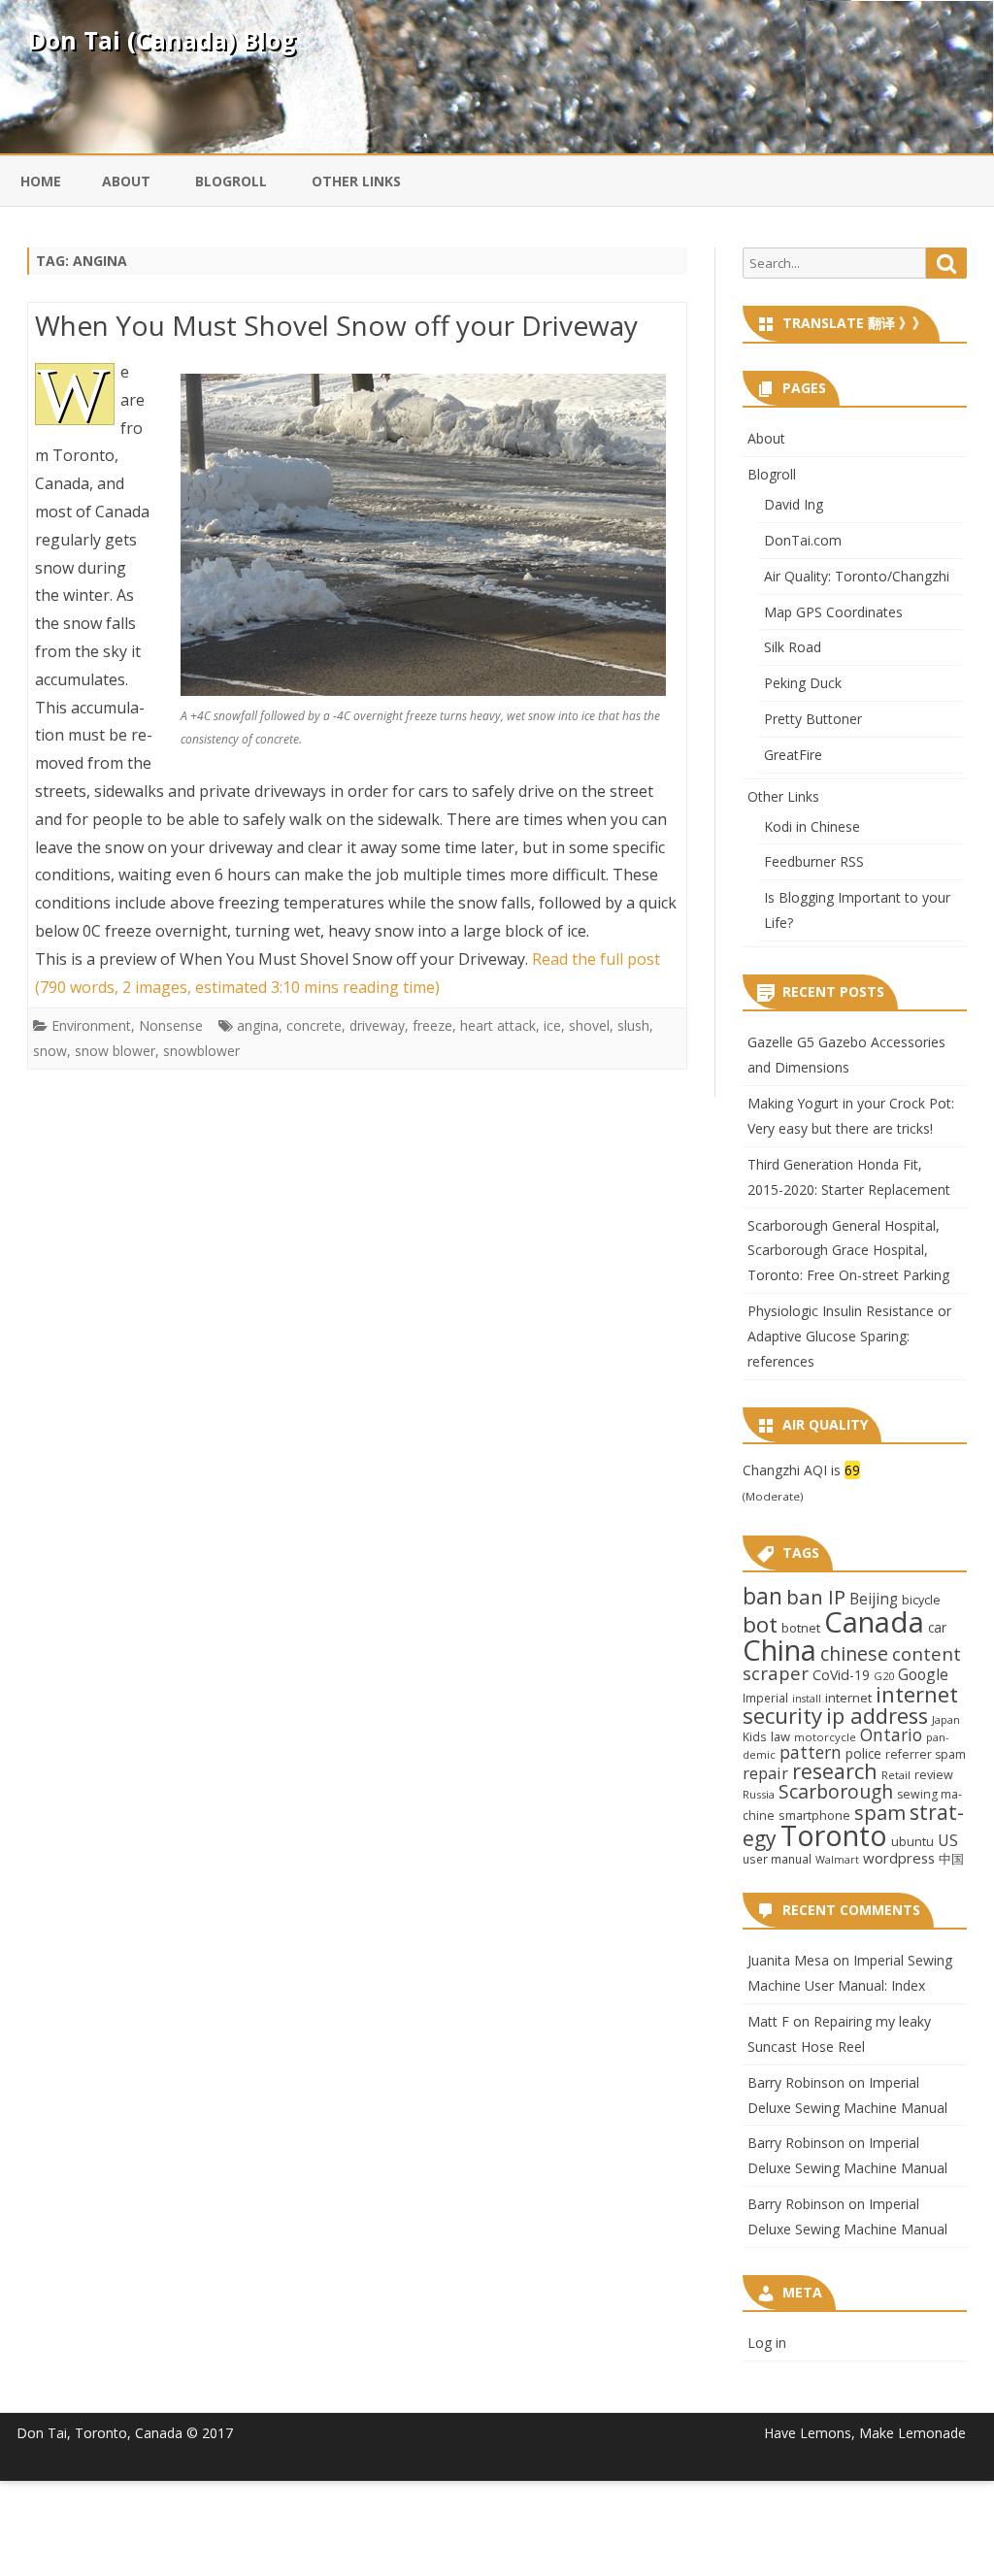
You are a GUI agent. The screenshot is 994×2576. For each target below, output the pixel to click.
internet (848, 1698)
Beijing (874, 1599)
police (863, 1753)
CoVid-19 (841, 1675)
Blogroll (231, 181)
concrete (314, 1025)
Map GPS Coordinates (833, 612)
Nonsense (171, 1025)
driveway (377, 1025)
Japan (946, 1719)
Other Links (356, 181)
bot (760, 1624)
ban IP (816, 1597)
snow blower (115, 1051)
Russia (759, 1794)
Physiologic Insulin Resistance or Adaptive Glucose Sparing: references (849, 1336)
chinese (854, 1653)
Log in (767, 2343)
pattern (811, 1752)
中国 (951, 1859)
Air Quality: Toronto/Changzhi (857, 576)
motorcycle (825, 1737)
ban (762, 1596)
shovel (589, 1025)
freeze (432, 1025)
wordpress (899, 1858)
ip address (877, 1716)
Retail (896, 1775)
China (779, 1650)
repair (765, 1773)
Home (41, 181)
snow (50, 1051)
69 (852, 1470)
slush (633, 1025)
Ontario (891, 1734)
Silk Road (793, 647)
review (934, 1774)
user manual (777, 1859)
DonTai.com (803, 540)
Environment (91, 1025)
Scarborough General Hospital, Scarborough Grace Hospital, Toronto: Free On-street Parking (848, 1251)
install (807, 1699)
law (780, 1736)
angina (258, 1025)
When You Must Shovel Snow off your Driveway (336, 325)
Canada (874, 1622)
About (126, 181)
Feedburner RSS (814, 861)
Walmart (837, 1860)
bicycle (921, 1600)
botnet (801, 1628)
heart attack (498, 1025)
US (948, 1840)
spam (880, 1812)
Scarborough (836, 1791)
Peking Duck (803, 683)
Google (923, 1674)
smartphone (814, 1815)
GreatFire (793, 755)
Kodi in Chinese (812, 826)
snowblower (201, 1051)
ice (552, 1025)
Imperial (765, 1698)
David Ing (794, 504)
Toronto (834, 1835)
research (835, 1771)
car (937, 1627)
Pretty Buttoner (813, 719)
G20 (884, 1676)
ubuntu (912, 1841)
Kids (755, 1736)
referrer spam (926, 1754)
